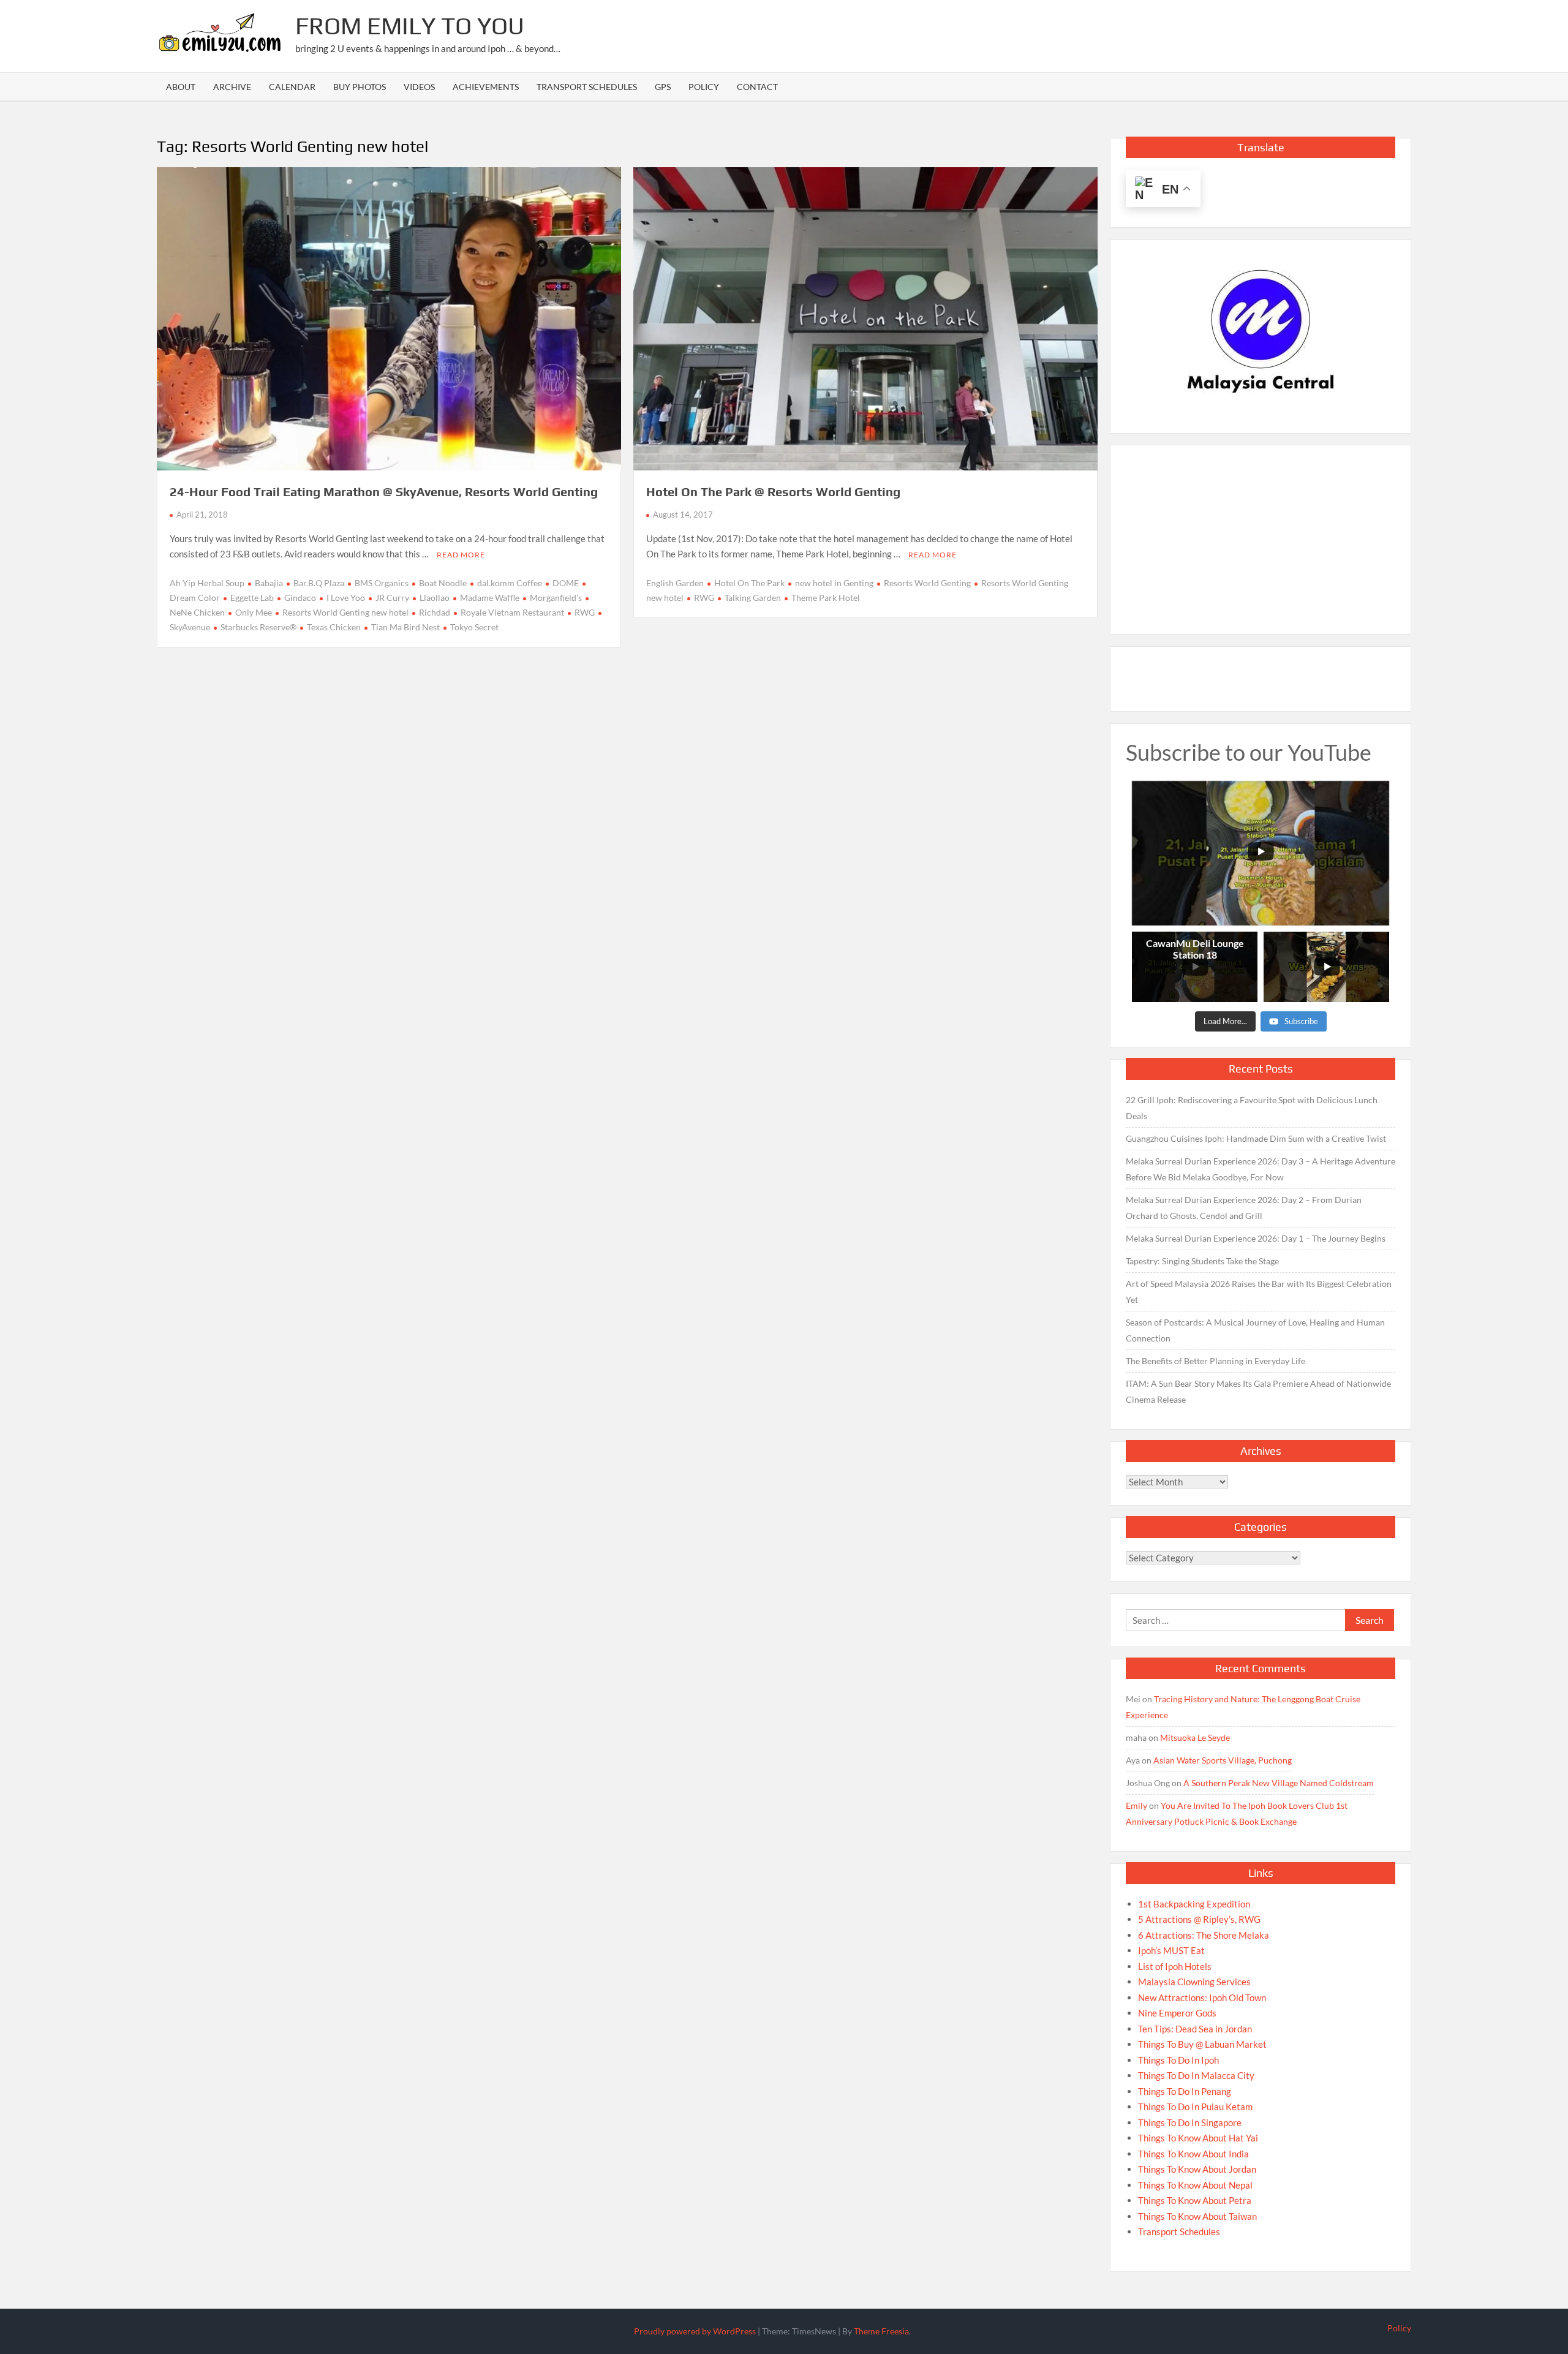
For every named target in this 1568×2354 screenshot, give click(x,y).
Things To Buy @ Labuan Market (1202, 2044)
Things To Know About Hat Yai (1198, 2138)
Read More (461, 555)
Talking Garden (753, 598)
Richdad (435, 612)
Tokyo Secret (474, 627)
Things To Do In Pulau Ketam (1195, 2107)
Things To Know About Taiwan (1197, 2216)
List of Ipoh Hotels (1175, 1966)
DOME (566, 583)
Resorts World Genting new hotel (345, 612)
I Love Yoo (346, 598)
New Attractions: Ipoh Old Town (1202, 1998)
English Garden (675, 583)
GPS (663, 87)
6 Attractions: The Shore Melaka (1204, 1935)
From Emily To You (410, 26)
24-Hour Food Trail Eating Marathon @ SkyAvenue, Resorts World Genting (384, 492)
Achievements (486, 87)
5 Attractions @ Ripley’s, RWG (1199, 1919)
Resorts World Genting (927, 583)
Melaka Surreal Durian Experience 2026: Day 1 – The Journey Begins (1256, 1238)
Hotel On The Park (749, 583)
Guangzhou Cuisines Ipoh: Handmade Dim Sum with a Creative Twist (1256, 1138)
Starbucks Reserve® (258, 627)
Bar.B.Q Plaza (319, 583)
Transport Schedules (587, 87)
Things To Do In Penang (1185, 2091)
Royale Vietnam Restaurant (512, 612)
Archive (232, 87)
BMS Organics (382, 583)
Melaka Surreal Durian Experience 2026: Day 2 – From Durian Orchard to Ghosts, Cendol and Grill (1244, 1208)
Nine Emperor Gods (1177, 2013)
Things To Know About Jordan (1197, 2169)
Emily (1136, 1805)
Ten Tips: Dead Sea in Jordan (1195, 2029)
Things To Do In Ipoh (1178, 2060)
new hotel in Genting (834, 583)
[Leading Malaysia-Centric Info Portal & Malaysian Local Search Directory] (1261, 332)
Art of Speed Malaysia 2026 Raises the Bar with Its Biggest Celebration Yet (1259, 1292)
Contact (757, 87)
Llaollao (435, 598)
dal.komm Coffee (510, 583)
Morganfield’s (556, 598)
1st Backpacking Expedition (1194, 1904)
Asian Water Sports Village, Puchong (1223, 1760)
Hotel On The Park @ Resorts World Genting (773, 492)
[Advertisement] (1188, 34)
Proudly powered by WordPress (695, 2331)
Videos (419, 87)
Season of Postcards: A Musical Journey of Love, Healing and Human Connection (1255, 1330)
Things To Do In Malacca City (1196, 2075)
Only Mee (254, 612)
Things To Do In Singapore (1190, 2122)
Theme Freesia (881, 2331)
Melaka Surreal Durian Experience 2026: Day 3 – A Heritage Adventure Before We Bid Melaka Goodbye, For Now (1261, 1169)
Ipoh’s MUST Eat (1171, 1950)
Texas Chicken (334, 627)
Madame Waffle (490, 598)
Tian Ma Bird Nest (405, 627)
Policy (704, 87)
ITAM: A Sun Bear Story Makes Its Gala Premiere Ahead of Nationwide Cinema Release (1258, 1391)
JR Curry (392, 598)
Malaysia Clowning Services (1194, 1982)
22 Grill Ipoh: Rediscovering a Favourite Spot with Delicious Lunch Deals (1252, 1108)
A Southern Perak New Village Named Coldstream (1279, 1783)
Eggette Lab (252, 598)
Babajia (269, 583)
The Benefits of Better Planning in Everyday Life (1216, 1361)
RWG (585, 612)
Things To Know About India (1193, 2154)
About (181, 87)
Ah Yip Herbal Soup (207, 583)
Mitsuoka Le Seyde (1195, 1737)
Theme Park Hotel (826, 598)
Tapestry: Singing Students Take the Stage (1202, 1261)
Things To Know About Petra (1195, 2200)
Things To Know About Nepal (1195, 2185)
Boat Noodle (443, 583)
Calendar (292, 87)
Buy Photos (360, 87)
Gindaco (300, 598)
